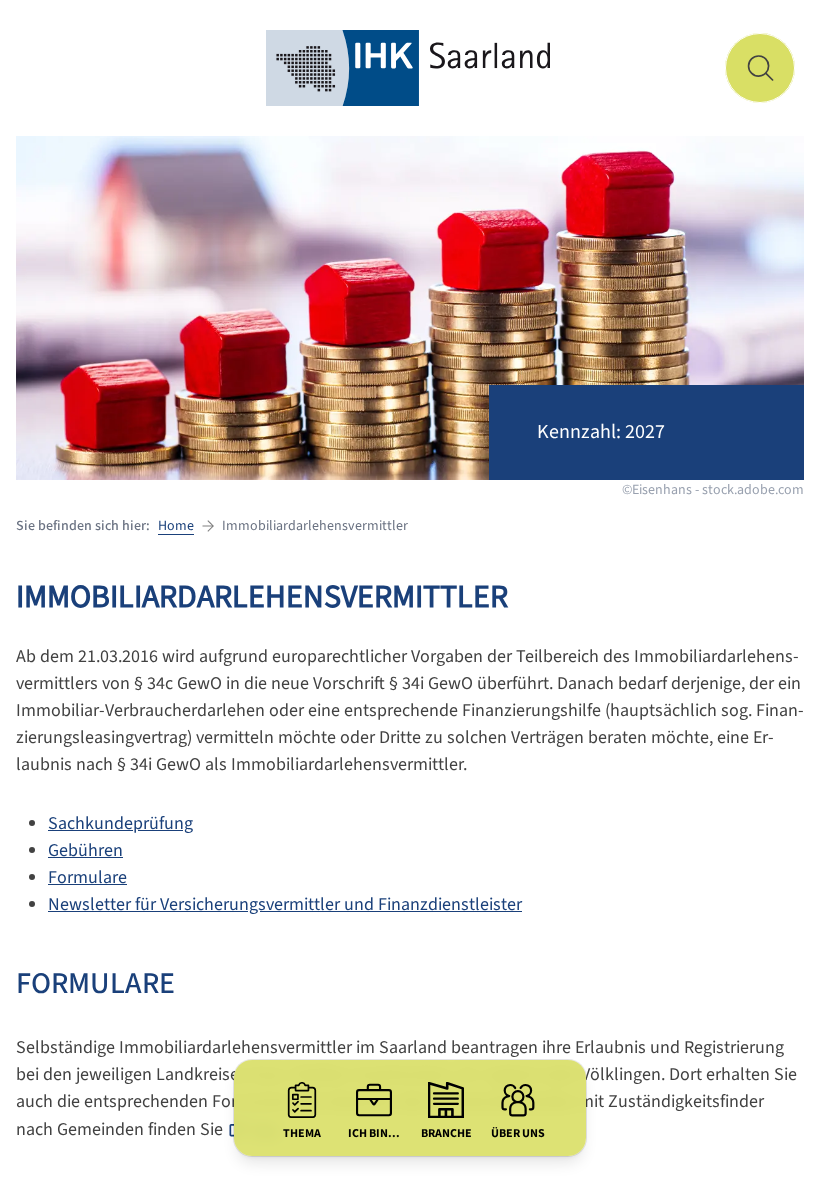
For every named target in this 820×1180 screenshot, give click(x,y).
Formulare (87, 877)
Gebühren (85, 850)
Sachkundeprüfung (120, 823)
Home (176, 526)
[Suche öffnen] (760, 68)
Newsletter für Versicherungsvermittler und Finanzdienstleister (285, 904)
